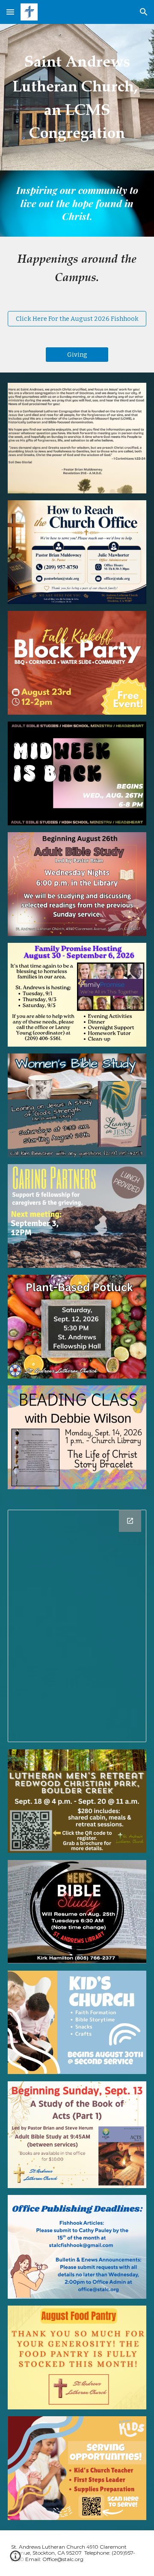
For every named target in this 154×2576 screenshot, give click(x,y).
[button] (10, 12)
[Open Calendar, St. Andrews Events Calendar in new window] (130, 1521)
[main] (77, 97)
